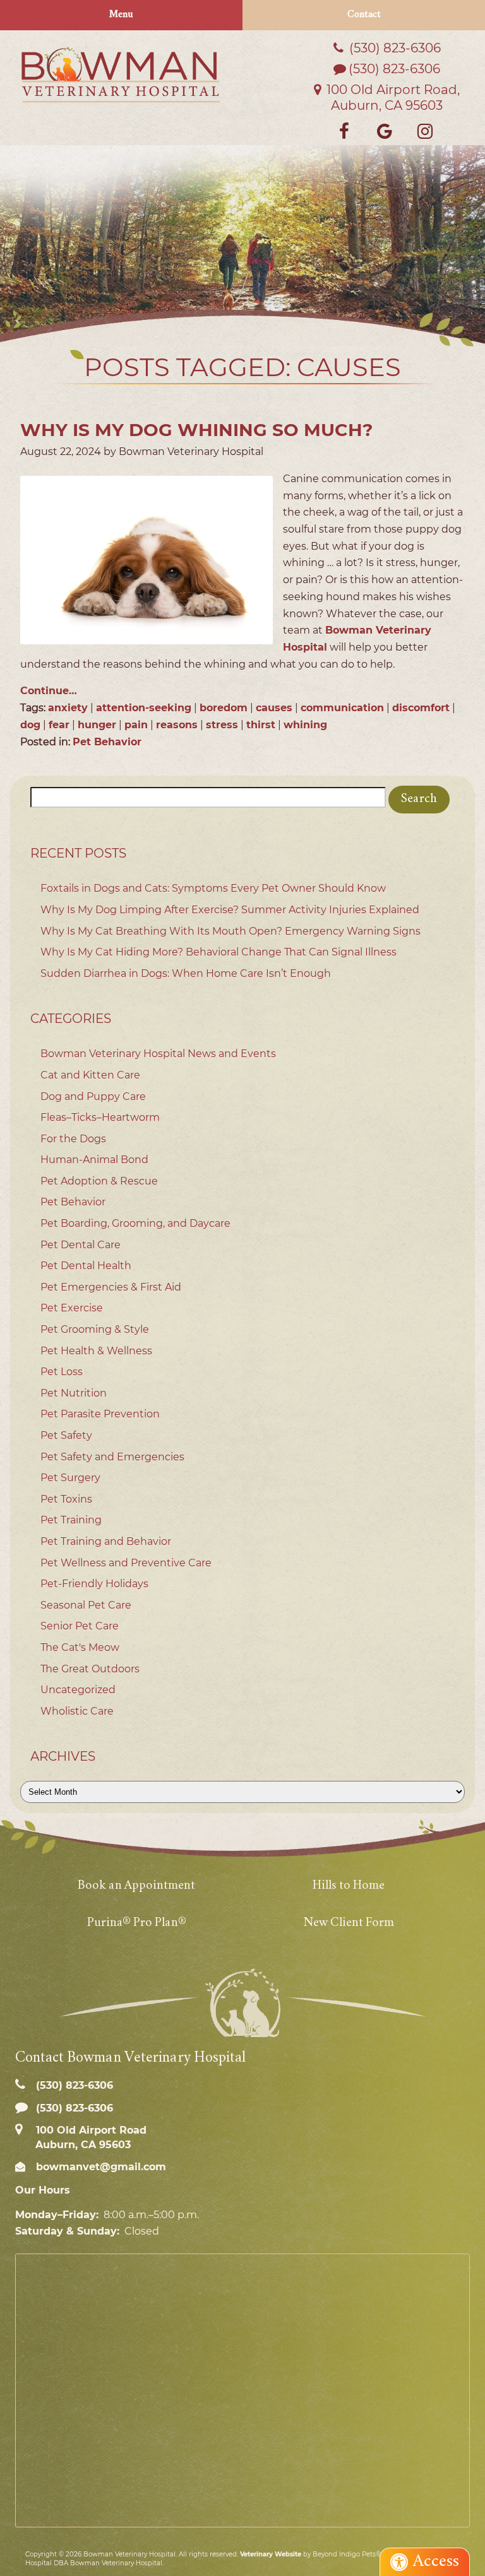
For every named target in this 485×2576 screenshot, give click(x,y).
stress (222, 725)
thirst (261, 725)
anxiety (68, 708)
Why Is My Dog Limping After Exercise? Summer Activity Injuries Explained (230, 910)
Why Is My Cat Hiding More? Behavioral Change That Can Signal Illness (219, 952)
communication (342, 708)
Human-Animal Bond (94, 1160)
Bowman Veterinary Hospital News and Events (158, 1054)
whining (305, 725)
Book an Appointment (136, 1886)
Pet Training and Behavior (106, 1541)
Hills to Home (349, 1886)
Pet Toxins (66, 1499)
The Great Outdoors (90, 1669)
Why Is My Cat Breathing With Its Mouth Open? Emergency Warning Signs (231, 931)
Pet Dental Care (81, 1245)
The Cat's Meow (80, 1647)
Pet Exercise (72, 1308)
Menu (121, 15)
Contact (364, 15)
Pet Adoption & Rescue (99, 1181)
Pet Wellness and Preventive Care (126, 1563)
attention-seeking (144, 708)
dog (30, 725)
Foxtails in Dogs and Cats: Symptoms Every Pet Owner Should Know (213, 888)
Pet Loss (62, 1372)
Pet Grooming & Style (95, 1329)
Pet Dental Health (86, 1266)
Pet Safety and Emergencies (112, 1457)
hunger (97, 725)
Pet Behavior (107, 742)
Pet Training (71, 1520)
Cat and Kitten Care (90, 1075)
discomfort (421, 708)
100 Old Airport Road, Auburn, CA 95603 (392, 97)
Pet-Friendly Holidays (94, 1584)
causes (274, 708)
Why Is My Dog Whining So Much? (196, 430)
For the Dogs (73, 1139)
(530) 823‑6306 (393, 48)
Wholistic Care (77, 1711)
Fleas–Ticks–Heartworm (100, 1117)
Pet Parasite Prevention (100, 1414)
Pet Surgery (70, 1478)
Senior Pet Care (80, 1626)
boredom (224, 708)
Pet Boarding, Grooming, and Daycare (135, 1223)
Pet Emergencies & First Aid (111, 1287)
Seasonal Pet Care (86, 1605)
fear (59, 725)
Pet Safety (66, 1435)
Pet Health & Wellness (96, 1351)
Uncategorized (78, 1690)
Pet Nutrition (74, 1393)
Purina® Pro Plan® (137, 1923)
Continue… (49, 691)
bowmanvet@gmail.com (99, 2167)
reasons (177, 725)
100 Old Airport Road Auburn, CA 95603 (90, 2137)
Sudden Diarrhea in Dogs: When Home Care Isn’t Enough (186, 973)
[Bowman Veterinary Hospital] (121, 74)
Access (436, 2562)
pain (136, 725)
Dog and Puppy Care (93, 1096)
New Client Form (349, 1923)
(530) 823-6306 (394, 69)
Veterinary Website (271, 2554)
